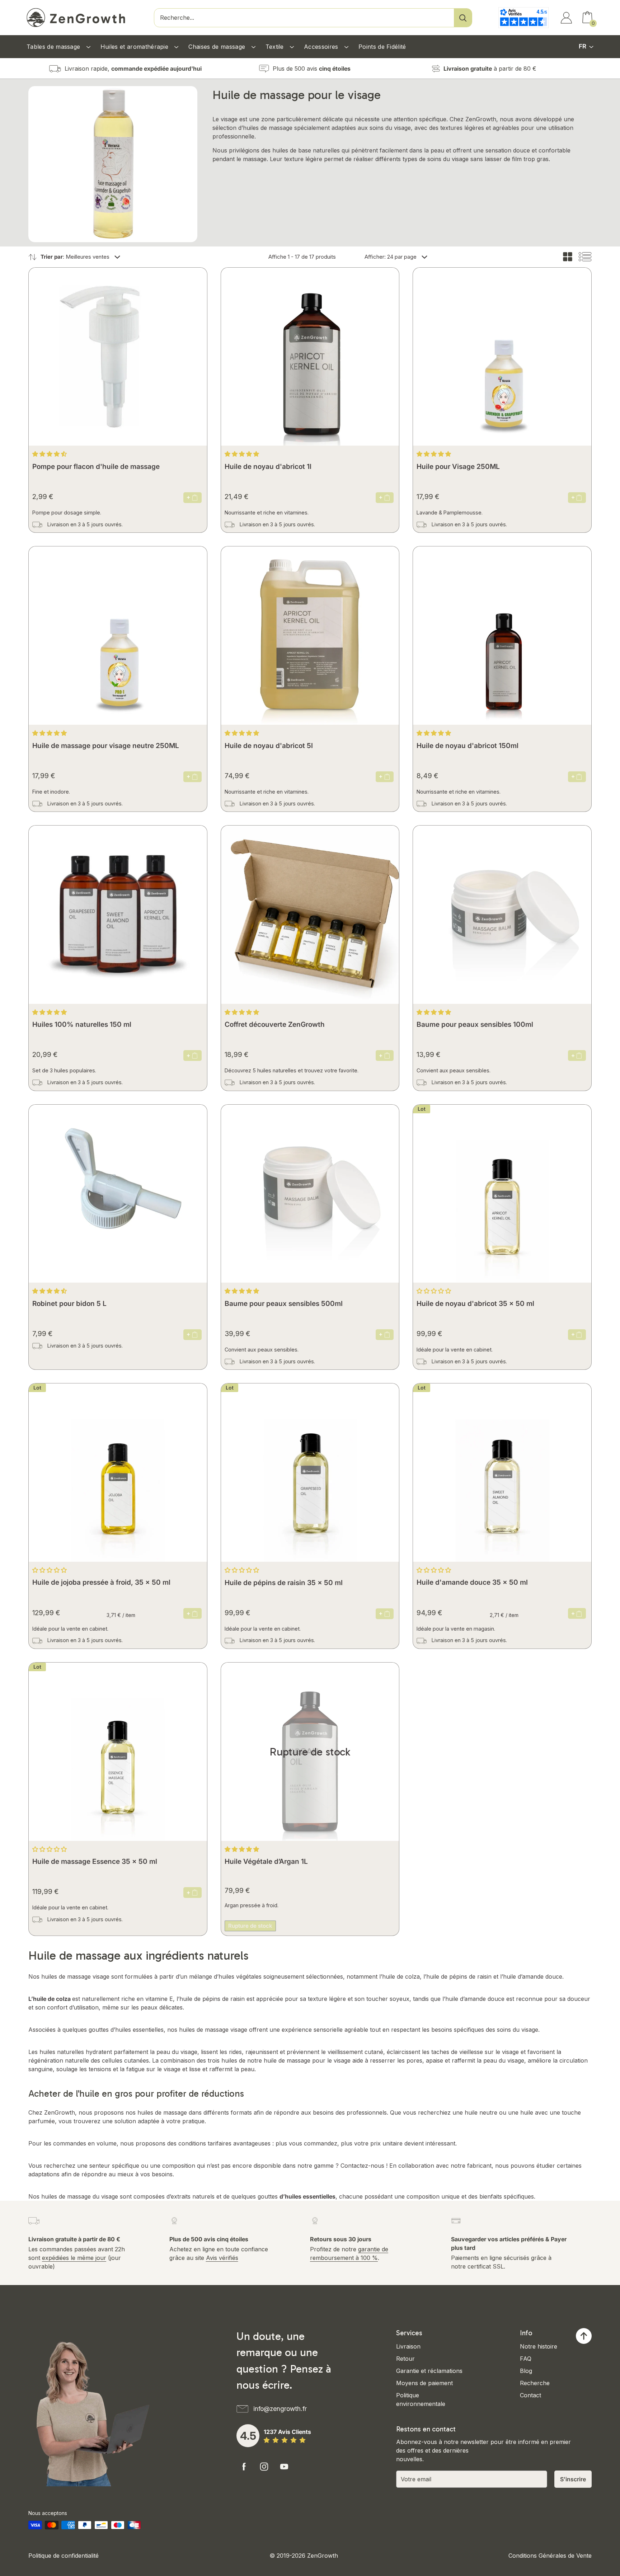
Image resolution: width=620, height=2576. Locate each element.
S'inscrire (573, 2479)
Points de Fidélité (382, 47)
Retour (405, 2359)
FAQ (526, 2359)
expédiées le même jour (74, 2258)
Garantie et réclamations (429, 2371)
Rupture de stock (250, 1926)
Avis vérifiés (222, 2258)
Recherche (535, 2383)
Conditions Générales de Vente (550, 2556)
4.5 (248, 2436)
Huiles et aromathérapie (135, 47)
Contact (530, 2395)
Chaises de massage (218, 47)
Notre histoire (539, 2346)
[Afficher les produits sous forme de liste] (585, 257)
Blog (526, 2371)
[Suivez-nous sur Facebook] (244, 2467)
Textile (276, 47)
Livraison (408, 2346)
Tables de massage (54, 47)
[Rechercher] (463, 18)
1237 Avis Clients (287, 2432)
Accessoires (322, 47)
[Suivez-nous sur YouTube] (284, 2467)
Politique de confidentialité (64, 2556)
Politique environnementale (421, 2399)
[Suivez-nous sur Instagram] (264, 2467)
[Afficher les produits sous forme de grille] (568, 257)
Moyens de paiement (424, 2383)
